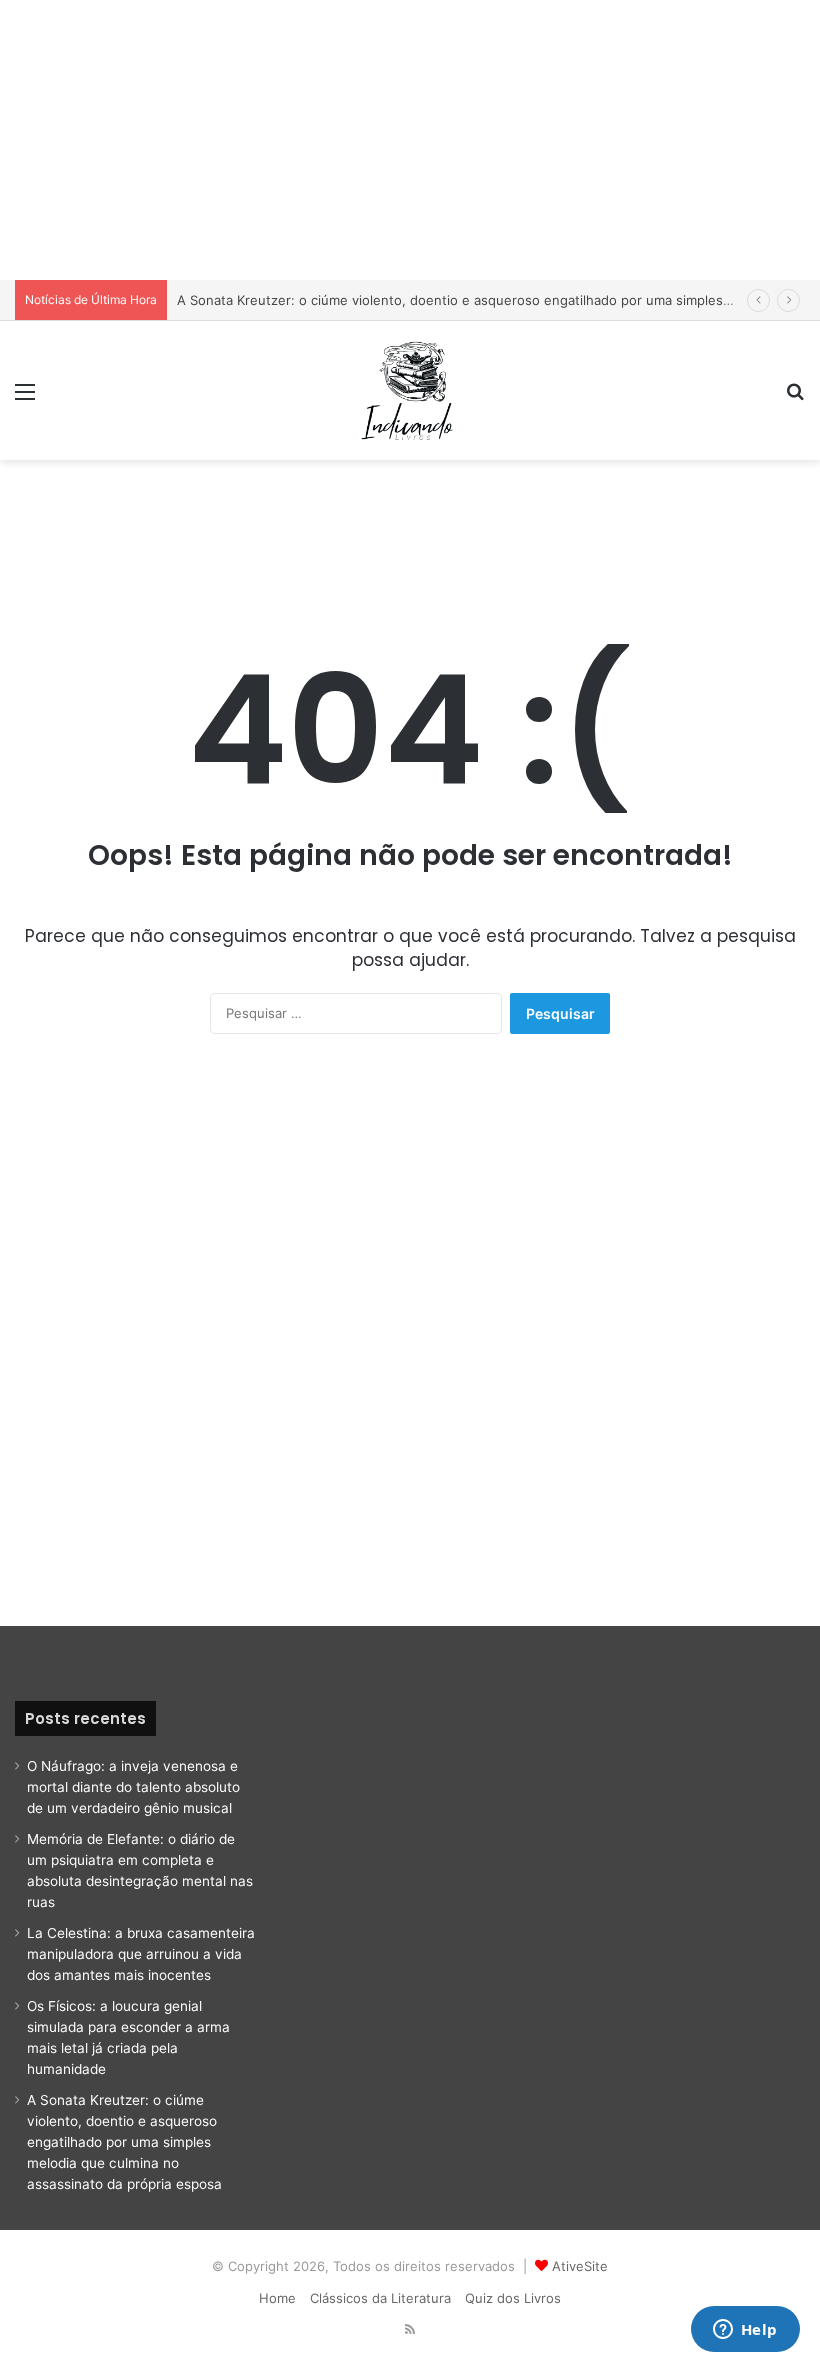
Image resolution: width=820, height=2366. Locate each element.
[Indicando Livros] (410, 390)
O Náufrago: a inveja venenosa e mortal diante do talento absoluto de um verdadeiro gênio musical (133, 1787)
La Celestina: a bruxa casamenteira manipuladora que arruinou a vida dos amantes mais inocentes (141, 1954)
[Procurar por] (795, 398)
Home (277, 2298)
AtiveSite (580, 2266)
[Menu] (25, 398)
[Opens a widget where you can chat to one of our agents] (745, 2331)
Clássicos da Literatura (380, 2298)
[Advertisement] (410, 140)
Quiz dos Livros (513, 2298)
